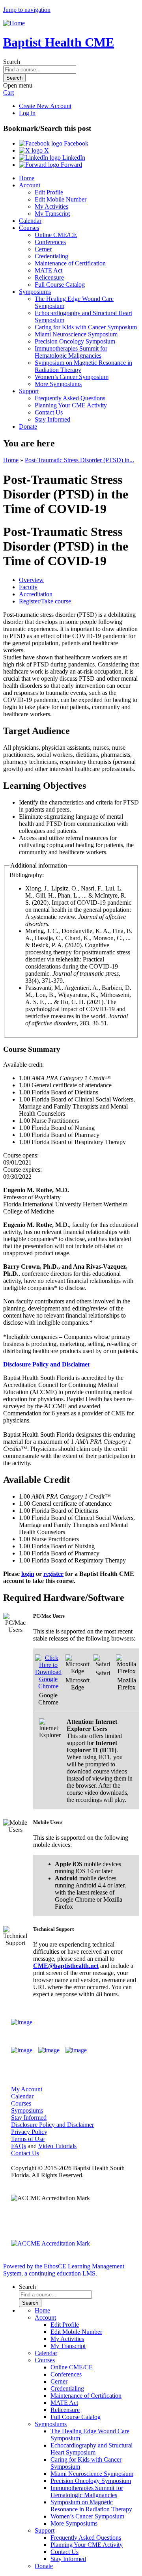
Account (30, 185)
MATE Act (49, 270)
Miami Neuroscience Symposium (76, 334)
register (53, 1574)
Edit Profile (49, 192)
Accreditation (36, 594)
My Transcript (52, 214)
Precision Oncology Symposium (75, 341)
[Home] (14, 23)
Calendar (30, 221)
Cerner (43, 249)
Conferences (50, 242)
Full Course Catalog (60, 285)
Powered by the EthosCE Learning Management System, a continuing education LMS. (64, 2270)
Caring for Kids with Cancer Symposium (86, 327)
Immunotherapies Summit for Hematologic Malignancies (71, 352)
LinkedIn (73, 158)
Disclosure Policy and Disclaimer (52, 2125)
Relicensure (49, 277)
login (28, 1574)
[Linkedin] (76, 2050)
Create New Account (45, 106)
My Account (27, 2089)
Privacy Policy (29, 2132)
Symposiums (35, 292)
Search (12, 62)
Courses (29, 228)
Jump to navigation (27, 10)
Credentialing (51, 256)
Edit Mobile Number (61, 199)
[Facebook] (22, 2050)
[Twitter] (49, 2050)
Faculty (28, 587)
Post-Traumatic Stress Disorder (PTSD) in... (79, 460)
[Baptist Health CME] (22, 2022)
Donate (28, 427)
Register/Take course (45, 601)
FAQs (19, 2146)
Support (29, 391)
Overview (31, 580)
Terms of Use (28, 2139)
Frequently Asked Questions (70, 398)
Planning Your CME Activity (71, 405)
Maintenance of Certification (70, 263)
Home (27, 178)
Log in (27, 113)
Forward (71, 165)
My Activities (51, 206)
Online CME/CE (56, 235)
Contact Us (49, 412)
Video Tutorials (57, 2146)
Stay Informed (52, 419)
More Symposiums (58, 384)
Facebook (75, 143)
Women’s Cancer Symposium (72, 377)
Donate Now (108, 2022)
